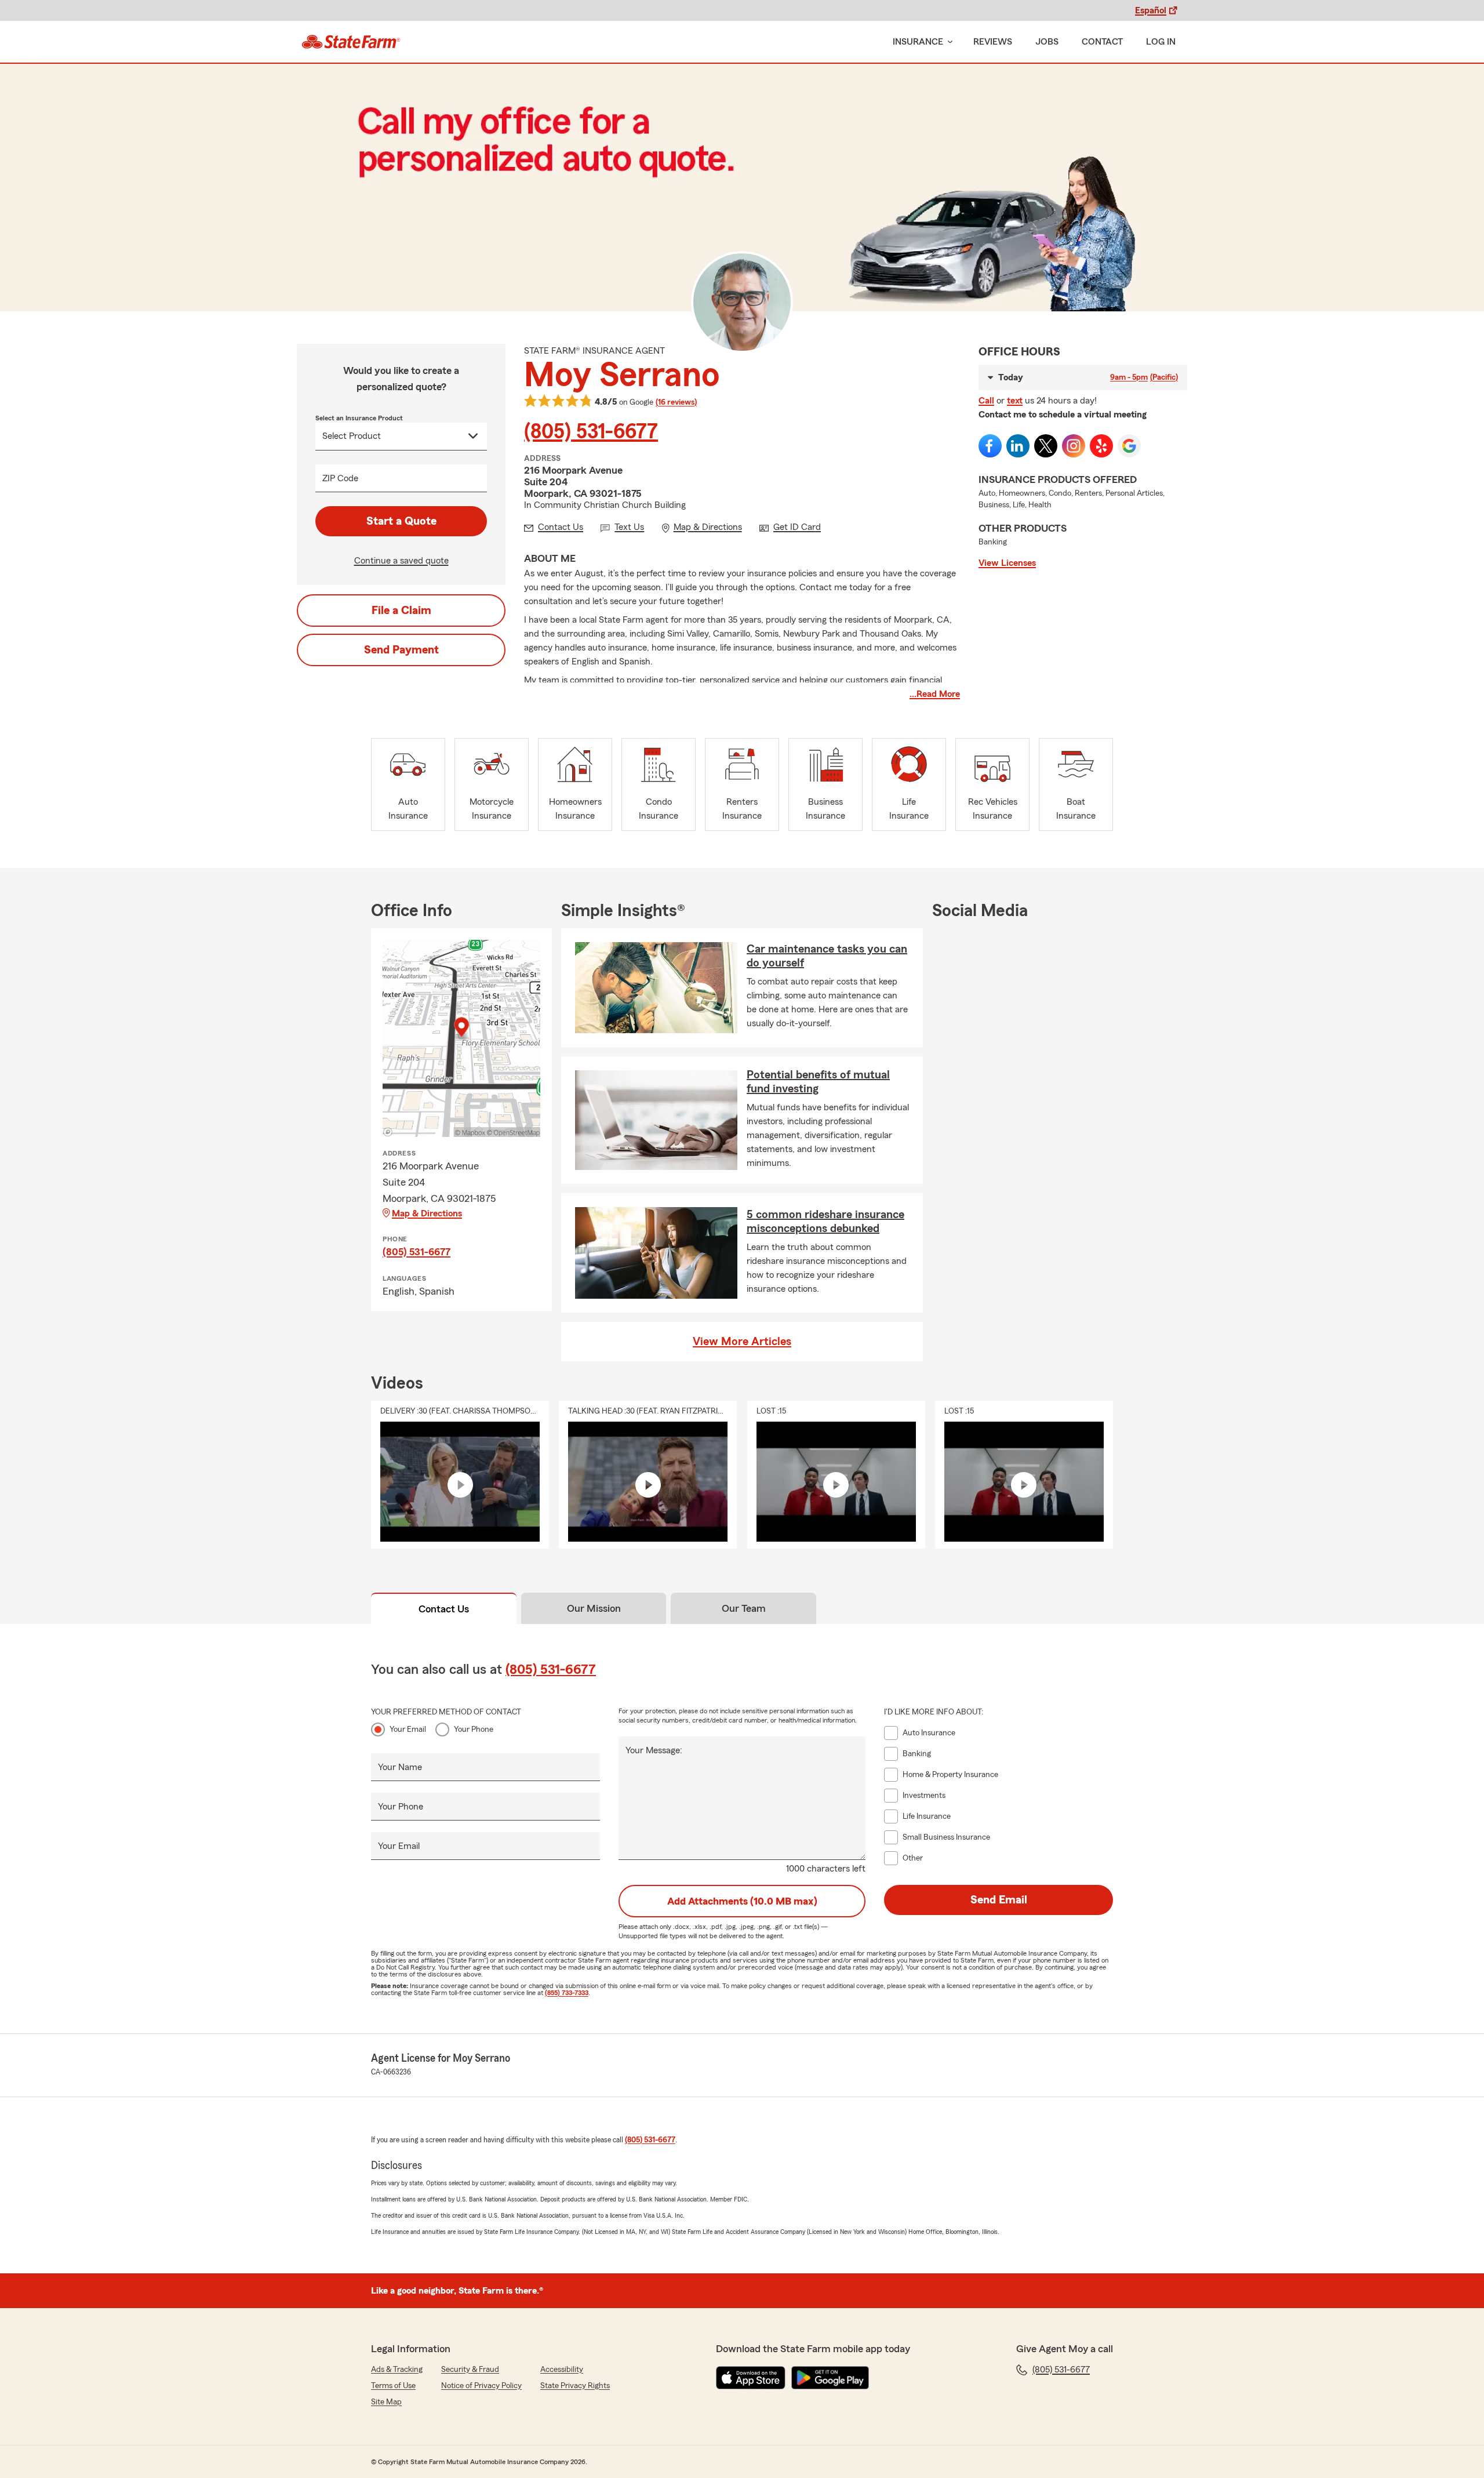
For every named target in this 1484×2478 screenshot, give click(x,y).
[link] (351, 42)
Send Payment (401, 650)
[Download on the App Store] (751, 2378)
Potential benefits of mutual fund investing (818, 1082)
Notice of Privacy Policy (481, 2386)
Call (986, 401)
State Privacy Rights (575, 2386)
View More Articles (742, 1342)
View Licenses (1007, 563)
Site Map (386, 2402)
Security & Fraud (470, 2370)
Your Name (400, 1767)
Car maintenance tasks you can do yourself (827, 956)
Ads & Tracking (397, 2370)
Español (1151, 10)
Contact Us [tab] (444, 1609)
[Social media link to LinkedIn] (1018, 446)
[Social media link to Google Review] (1129, 446)
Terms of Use (393, 2386)
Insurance (918, 42)
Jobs (1047, 42)
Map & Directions (427, 1213)
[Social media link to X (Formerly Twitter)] (1046, 446)
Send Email (999, 1900)
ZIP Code (340, 478)
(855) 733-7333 (567, 1993)
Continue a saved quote (401, 561)
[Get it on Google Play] (830, 2378)
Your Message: (654, 1750)
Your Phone (474, 1729)
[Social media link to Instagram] (1074, 446)
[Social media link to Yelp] (1101, 446)
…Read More (935, 694)
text (1015, 401)
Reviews (993, 42)
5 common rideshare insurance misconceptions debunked (825, 1222)
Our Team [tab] (744, 1608)
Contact (1102, 42)
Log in (1161, 42)
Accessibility (562, 2370)
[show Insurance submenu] (948, 42)
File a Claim (401, 611)
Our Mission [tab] (594, 1608)
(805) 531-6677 (591, 432)
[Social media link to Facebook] (990, 446)
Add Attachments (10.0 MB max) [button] (742, 1901)
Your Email (408, 1729)
